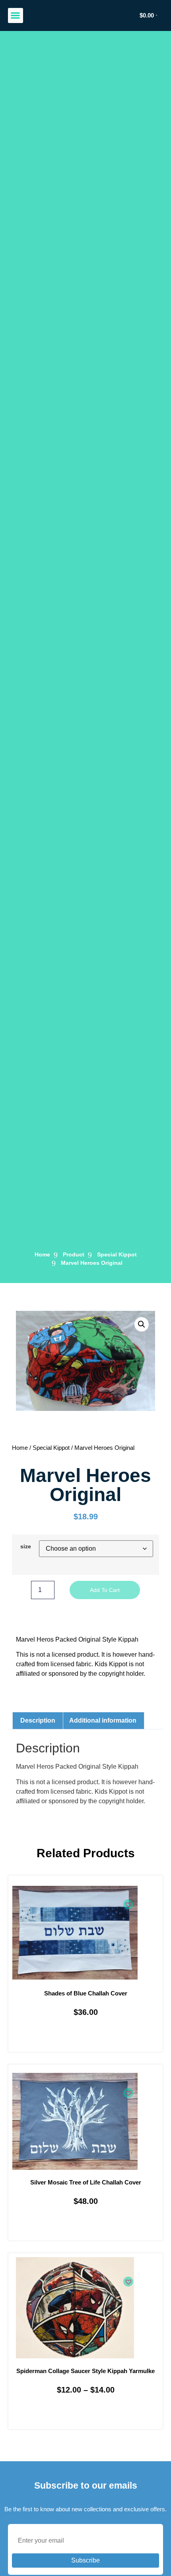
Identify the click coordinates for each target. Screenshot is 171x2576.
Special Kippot (117, 1254)
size (26, 1546)
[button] (16, 15)
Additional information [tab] (103, 1720)
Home (20, 1448)
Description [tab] (38, 1720)
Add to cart (105, 1590)
